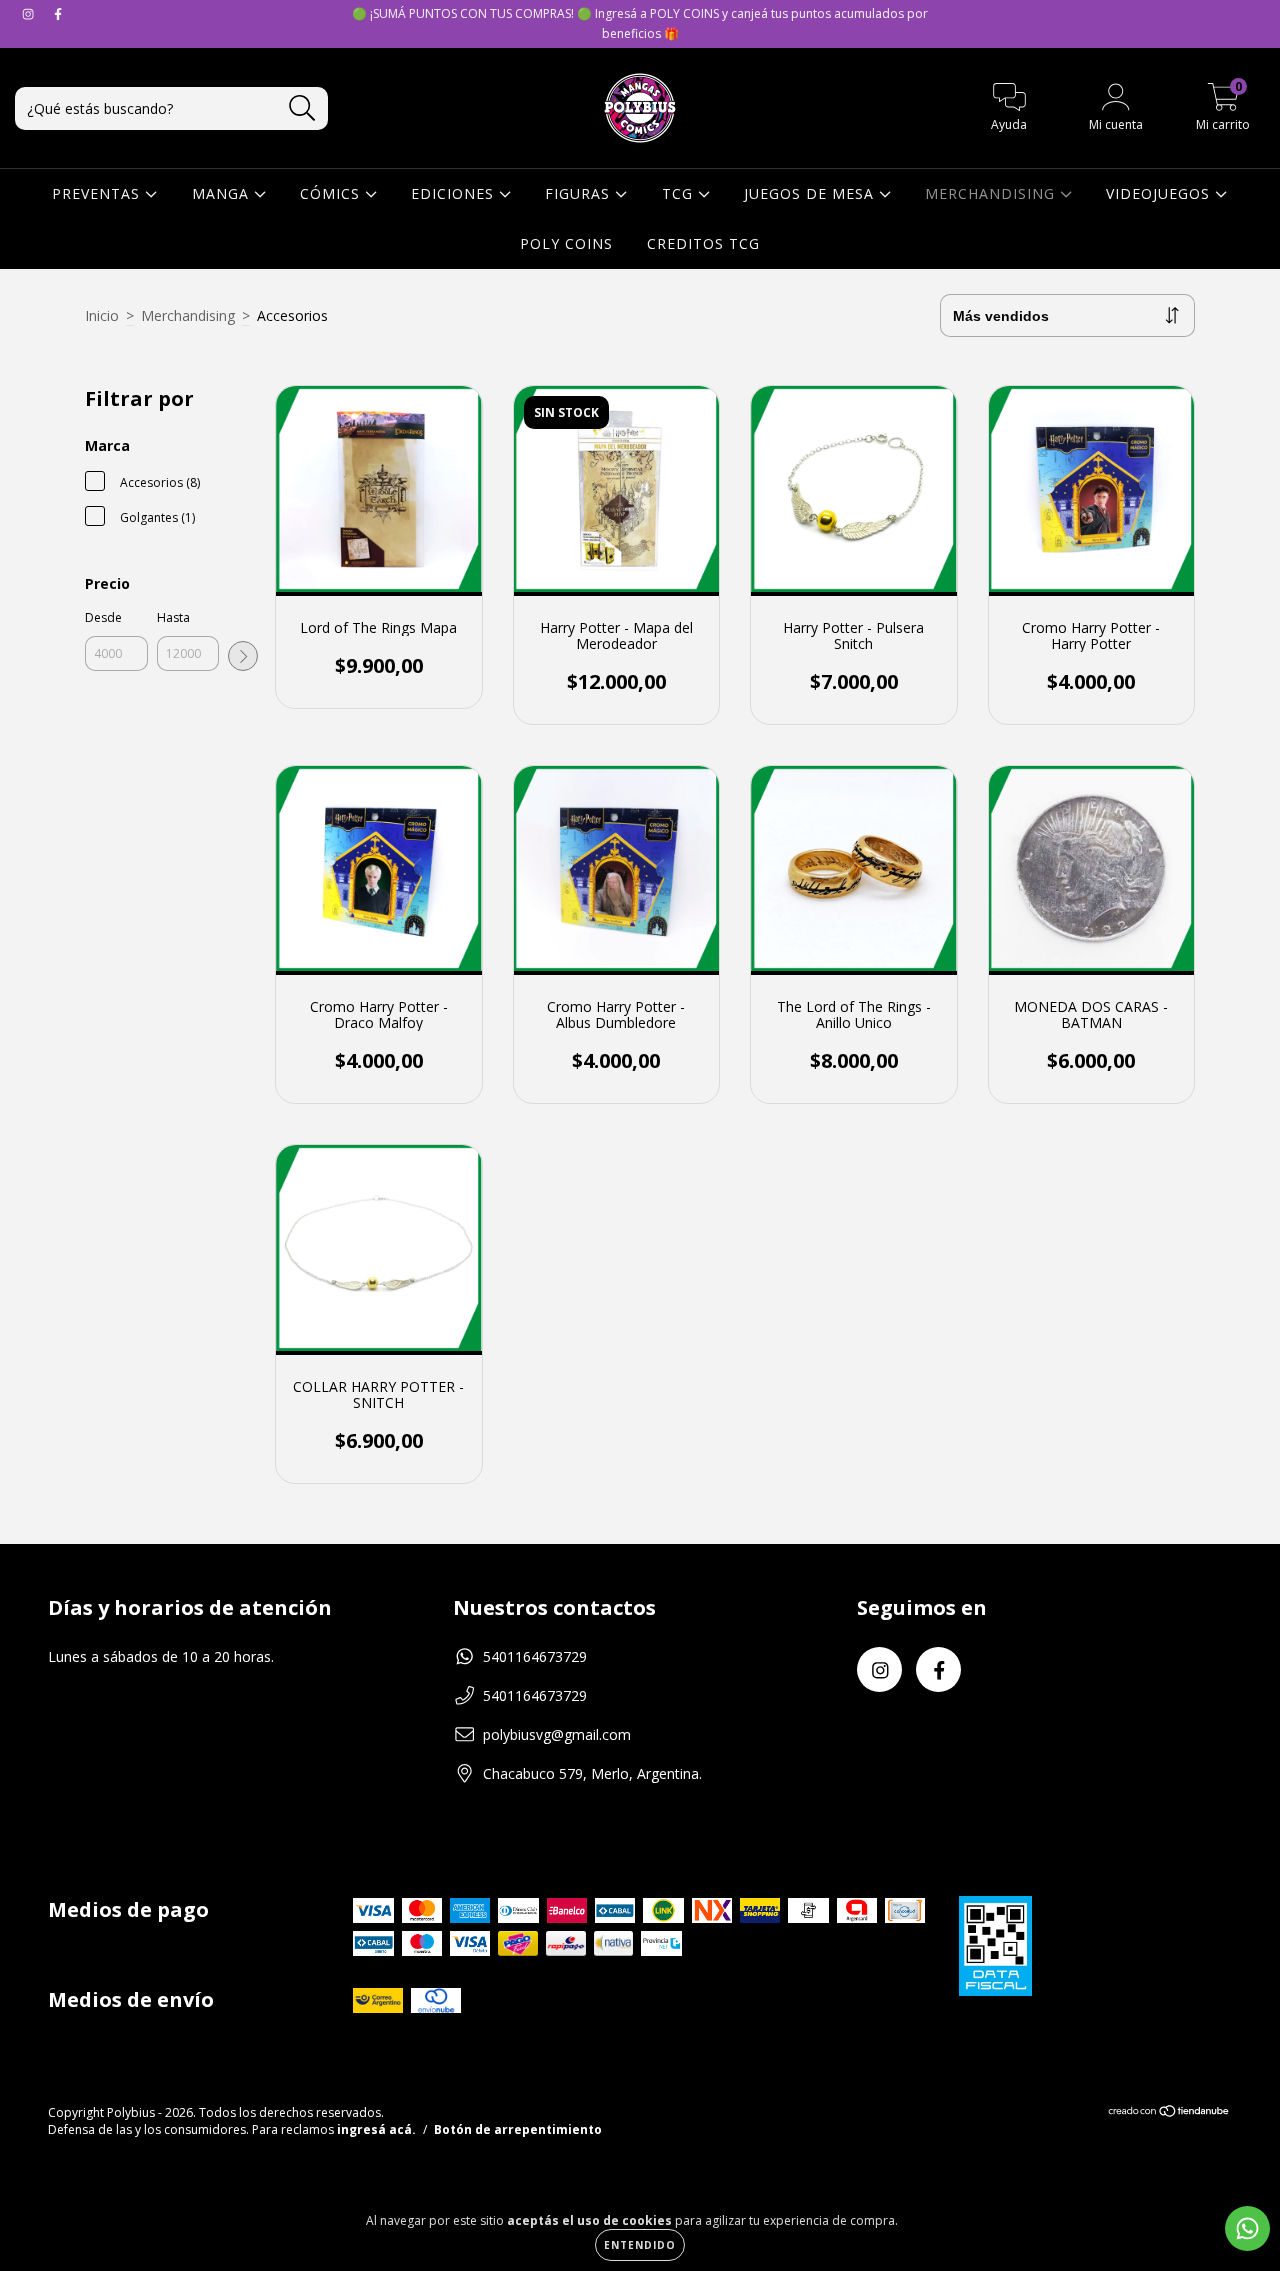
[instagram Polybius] (30, 13)
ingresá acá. (376, 2129)
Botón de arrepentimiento (518, 2129)
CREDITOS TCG (703, 243)
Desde (103, 617)
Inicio (102, 315)
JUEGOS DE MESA (811, 193)
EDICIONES (455, 193)
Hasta (173, 617)
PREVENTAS (98, 193)
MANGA (223, 193)
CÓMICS (332, 193)
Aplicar (243, 656)
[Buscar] (302, 108)
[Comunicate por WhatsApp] (1247, 2228)
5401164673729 (535, 1656)
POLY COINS (566, 243)
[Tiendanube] (1169, 2113)
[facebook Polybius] (58, 13)
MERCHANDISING (992, 193)
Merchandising (188, 315)
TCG (680, 193)
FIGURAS (580, 193)
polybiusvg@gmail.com (557, 1734)
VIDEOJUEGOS (1160, 193)
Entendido (640, 2245)
